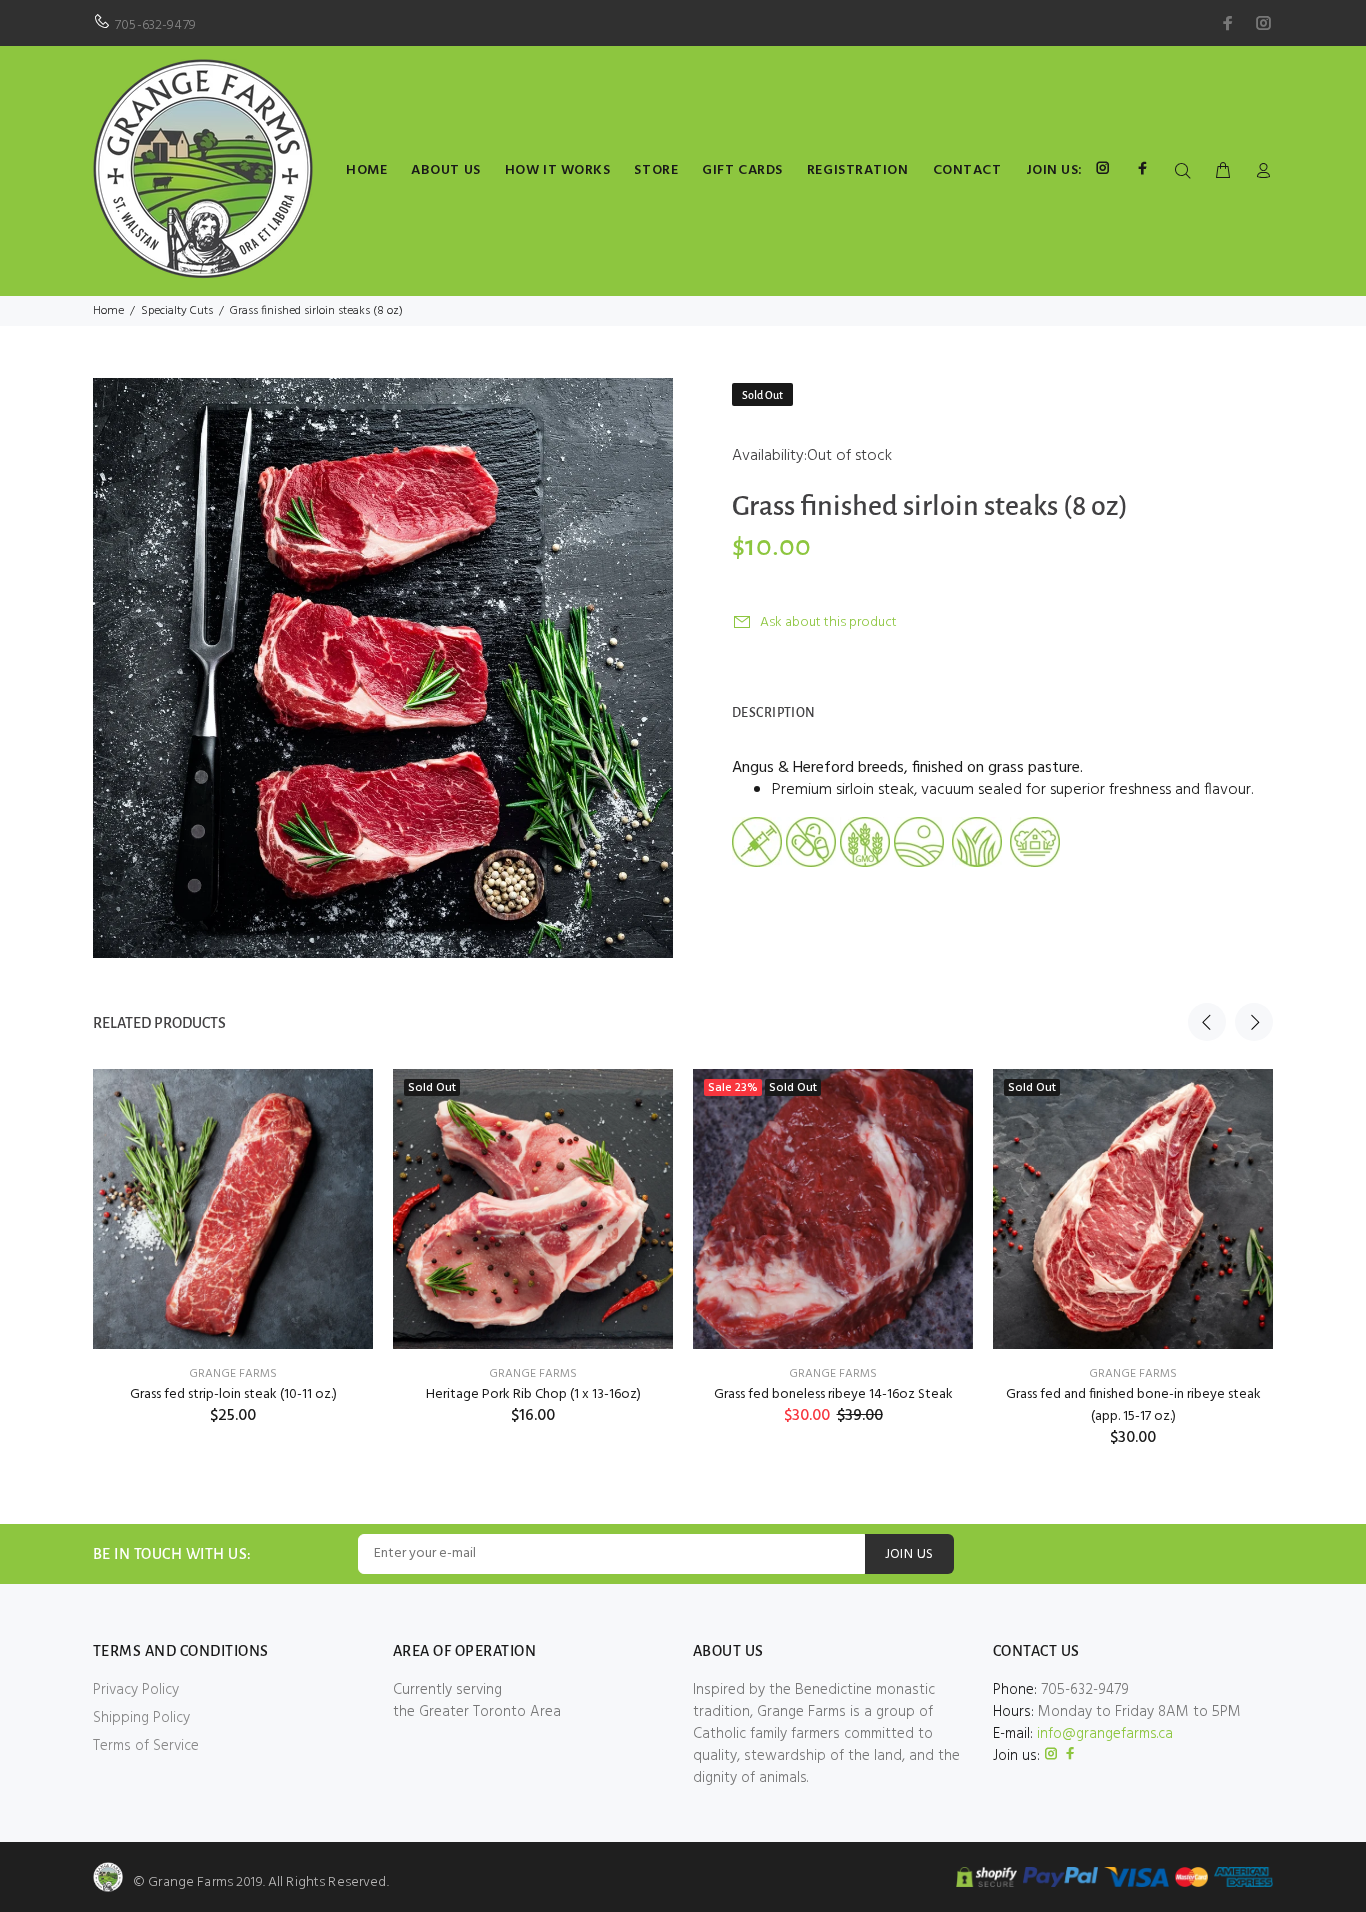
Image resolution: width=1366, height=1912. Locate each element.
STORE (656, 170)
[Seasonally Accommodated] (1035, 842)
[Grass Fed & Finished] (977, 842)
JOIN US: (1054, 170)
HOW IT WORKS (558, 170)
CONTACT (967, 170)
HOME (366, 170)
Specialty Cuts (177, 311)
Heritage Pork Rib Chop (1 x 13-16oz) (533, 1394)
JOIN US (909, 1554)
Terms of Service (146, 1746)
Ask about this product (828, 622)
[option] (233, 1222)
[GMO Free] (865, 842)
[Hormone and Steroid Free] (757, 842)
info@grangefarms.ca (1105, 1734)
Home (108, 311)
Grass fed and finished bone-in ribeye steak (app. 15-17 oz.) (1133, 1405)
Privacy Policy (136, 1690)
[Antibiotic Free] (811, 842)
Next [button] (1254, 1022)
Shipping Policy (141, 1718)
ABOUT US (445, 170)
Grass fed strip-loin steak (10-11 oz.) (233, 1394)
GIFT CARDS (742, 170)
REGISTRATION (858, 170)
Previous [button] (1207, 1022)
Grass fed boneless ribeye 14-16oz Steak (833, 1394)
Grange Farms (233, 1374)
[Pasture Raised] (919, 842)
